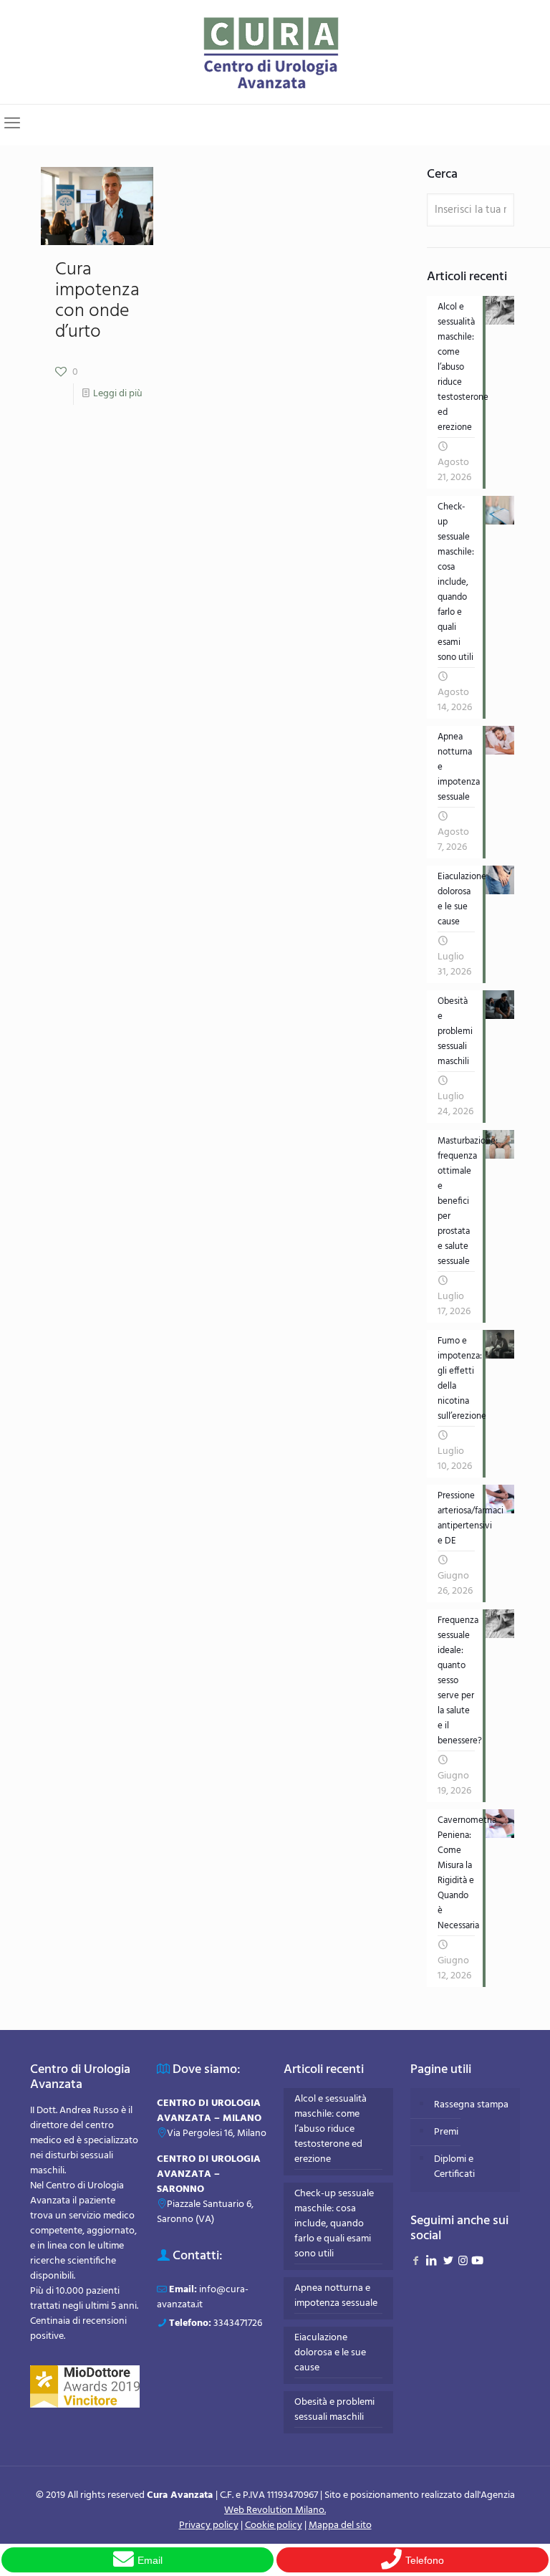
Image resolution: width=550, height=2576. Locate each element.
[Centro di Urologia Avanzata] (275, 52)
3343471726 (238, 2323)
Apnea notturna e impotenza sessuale (336, 2296)
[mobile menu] (12, 125)
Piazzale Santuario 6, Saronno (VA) (205, 2212)
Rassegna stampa (471, 2105)
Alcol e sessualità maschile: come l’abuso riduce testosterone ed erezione (331, 2130)
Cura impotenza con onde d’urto (97, 301)
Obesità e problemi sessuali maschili (334, 2410)
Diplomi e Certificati (454, 2167)
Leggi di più (118, 394)
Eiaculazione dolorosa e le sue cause (330, 2353)
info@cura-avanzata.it (203, 2297)
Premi (446, 2132)
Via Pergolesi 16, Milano (217, 2134)
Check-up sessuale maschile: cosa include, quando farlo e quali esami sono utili (334, 2224)
